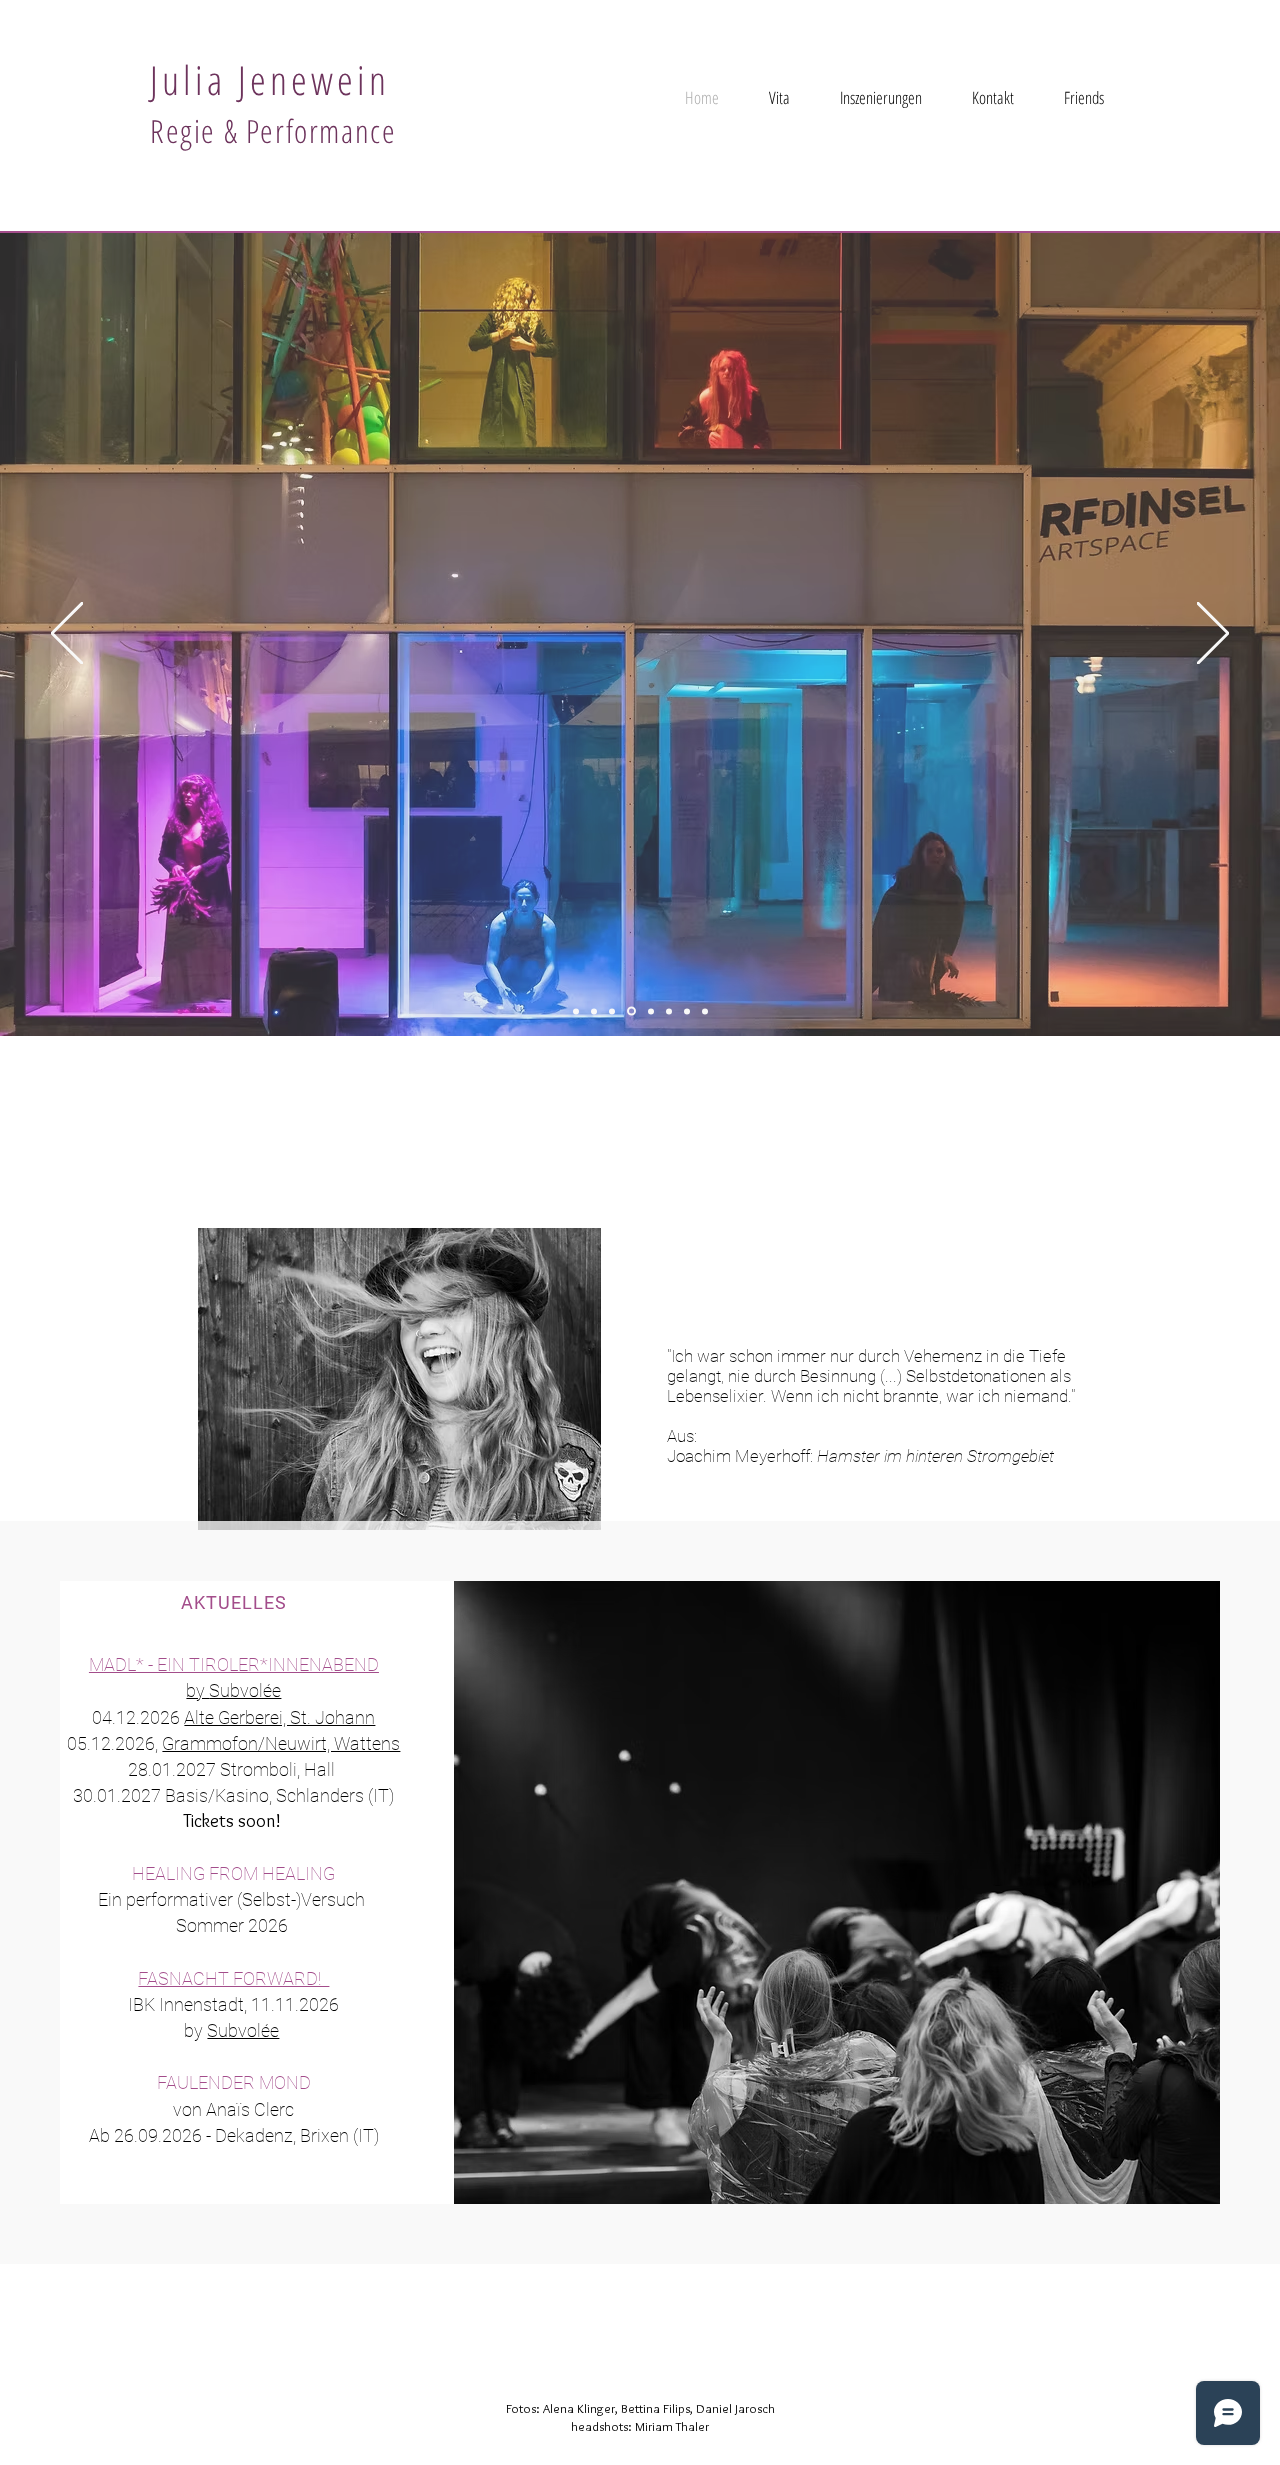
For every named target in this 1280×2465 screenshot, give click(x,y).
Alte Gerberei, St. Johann (279, 1717)
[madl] (651, 1011)
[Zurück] (67, 634)
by (197, 1690)
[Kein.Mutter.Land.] (594, 1011)
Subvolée (245, 1690)
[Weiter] (1213, 634)
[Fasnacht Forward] (669, 1011)
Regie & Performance (273, 130)
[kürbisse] (705, 1011)
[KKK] (631, 1011)
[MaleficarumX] (612, 1011)
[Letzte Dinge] (687, 1011)
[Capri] (576, 1011)
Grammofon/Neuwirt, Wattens (281, 1743)
